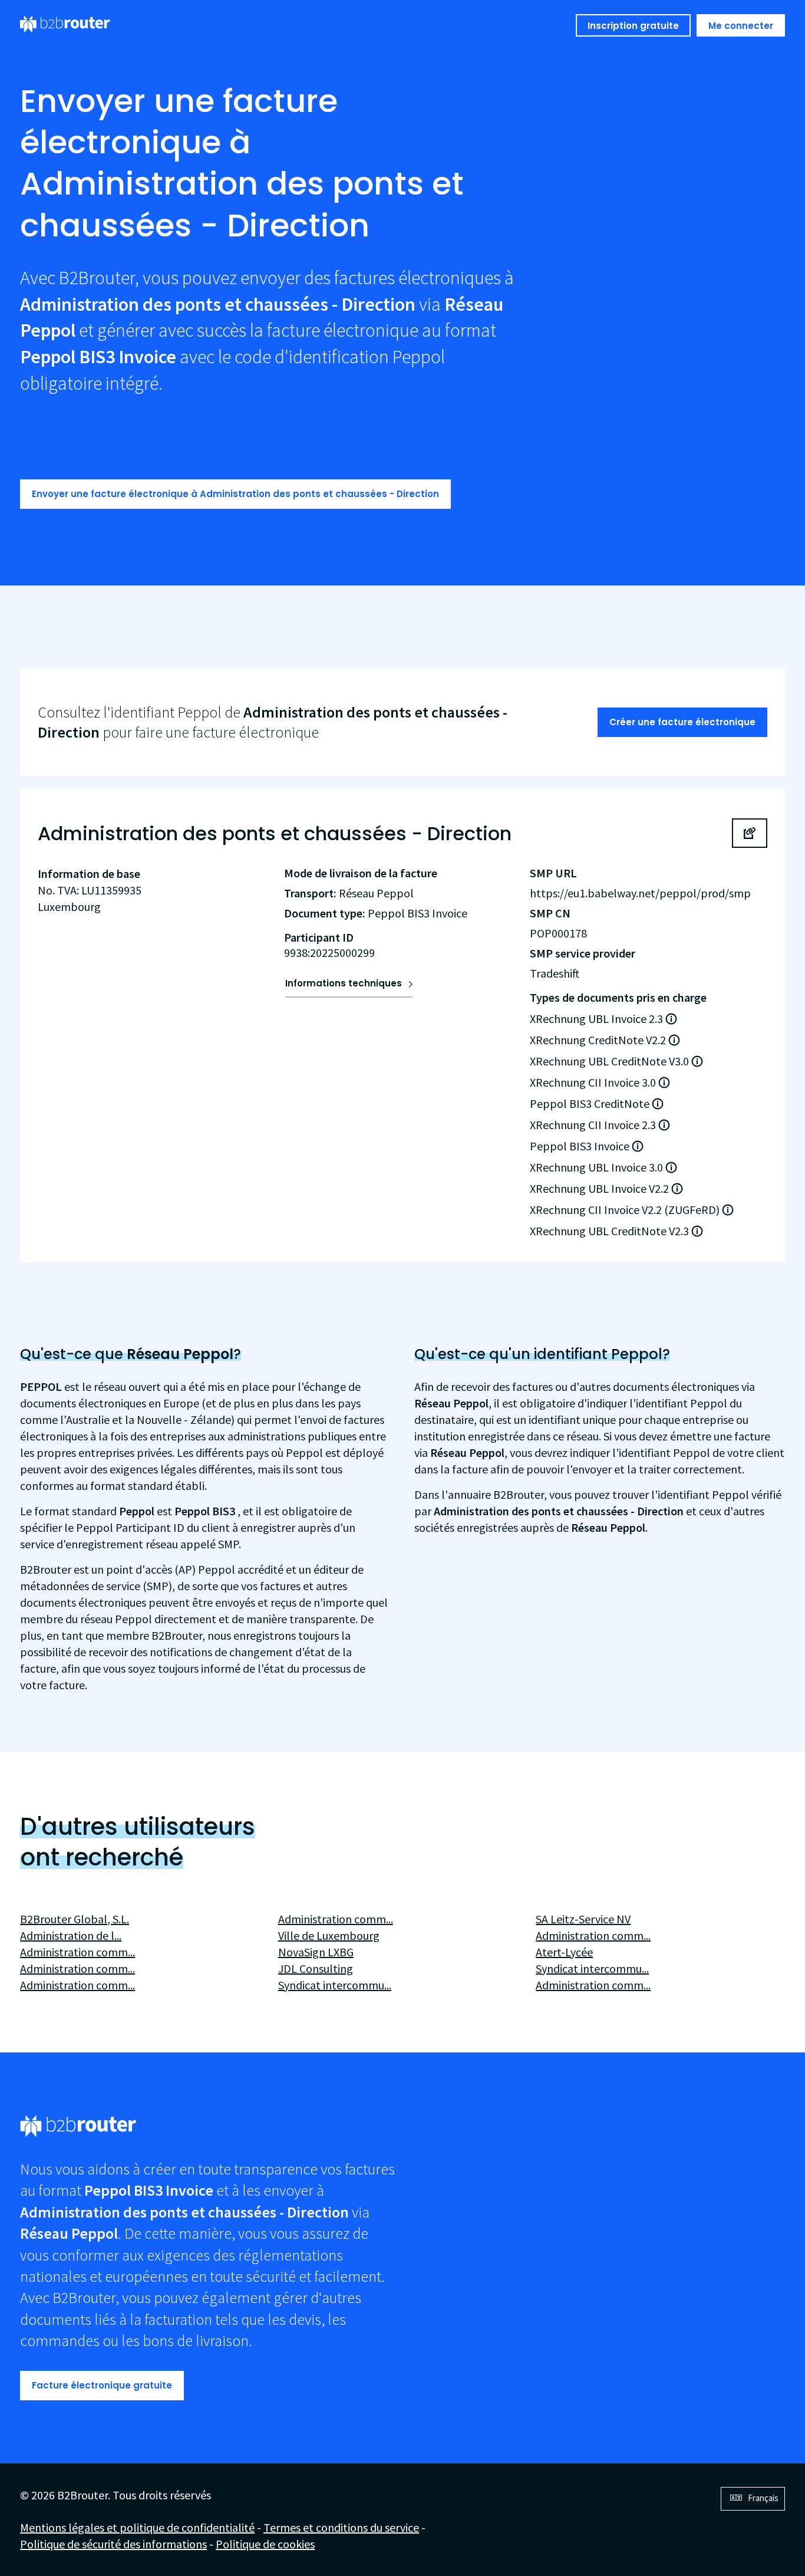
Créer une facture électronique (682, 722)
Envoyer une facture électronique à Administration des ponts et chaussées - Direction (235, 494)
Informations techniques (344, 983)
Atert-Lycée (564, 1952)
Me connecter (741, 26)
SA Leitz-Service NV (583, 1919)
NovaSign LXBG (316, 1952)
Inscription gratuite (633, 26)
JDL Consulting (316, 1968)
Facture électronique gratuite (102, 2385)
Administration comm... (77, 1952)
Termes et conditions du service (341, 2527)
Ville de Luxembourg (329, 1935)
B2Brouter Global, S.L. (75, 1919)
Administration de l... (71, 1935)
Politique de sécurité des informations (113, 2544)
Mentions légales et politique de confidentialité (137, 2527)
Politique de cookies (265, 2544)
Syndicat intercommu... (335, 1985)
